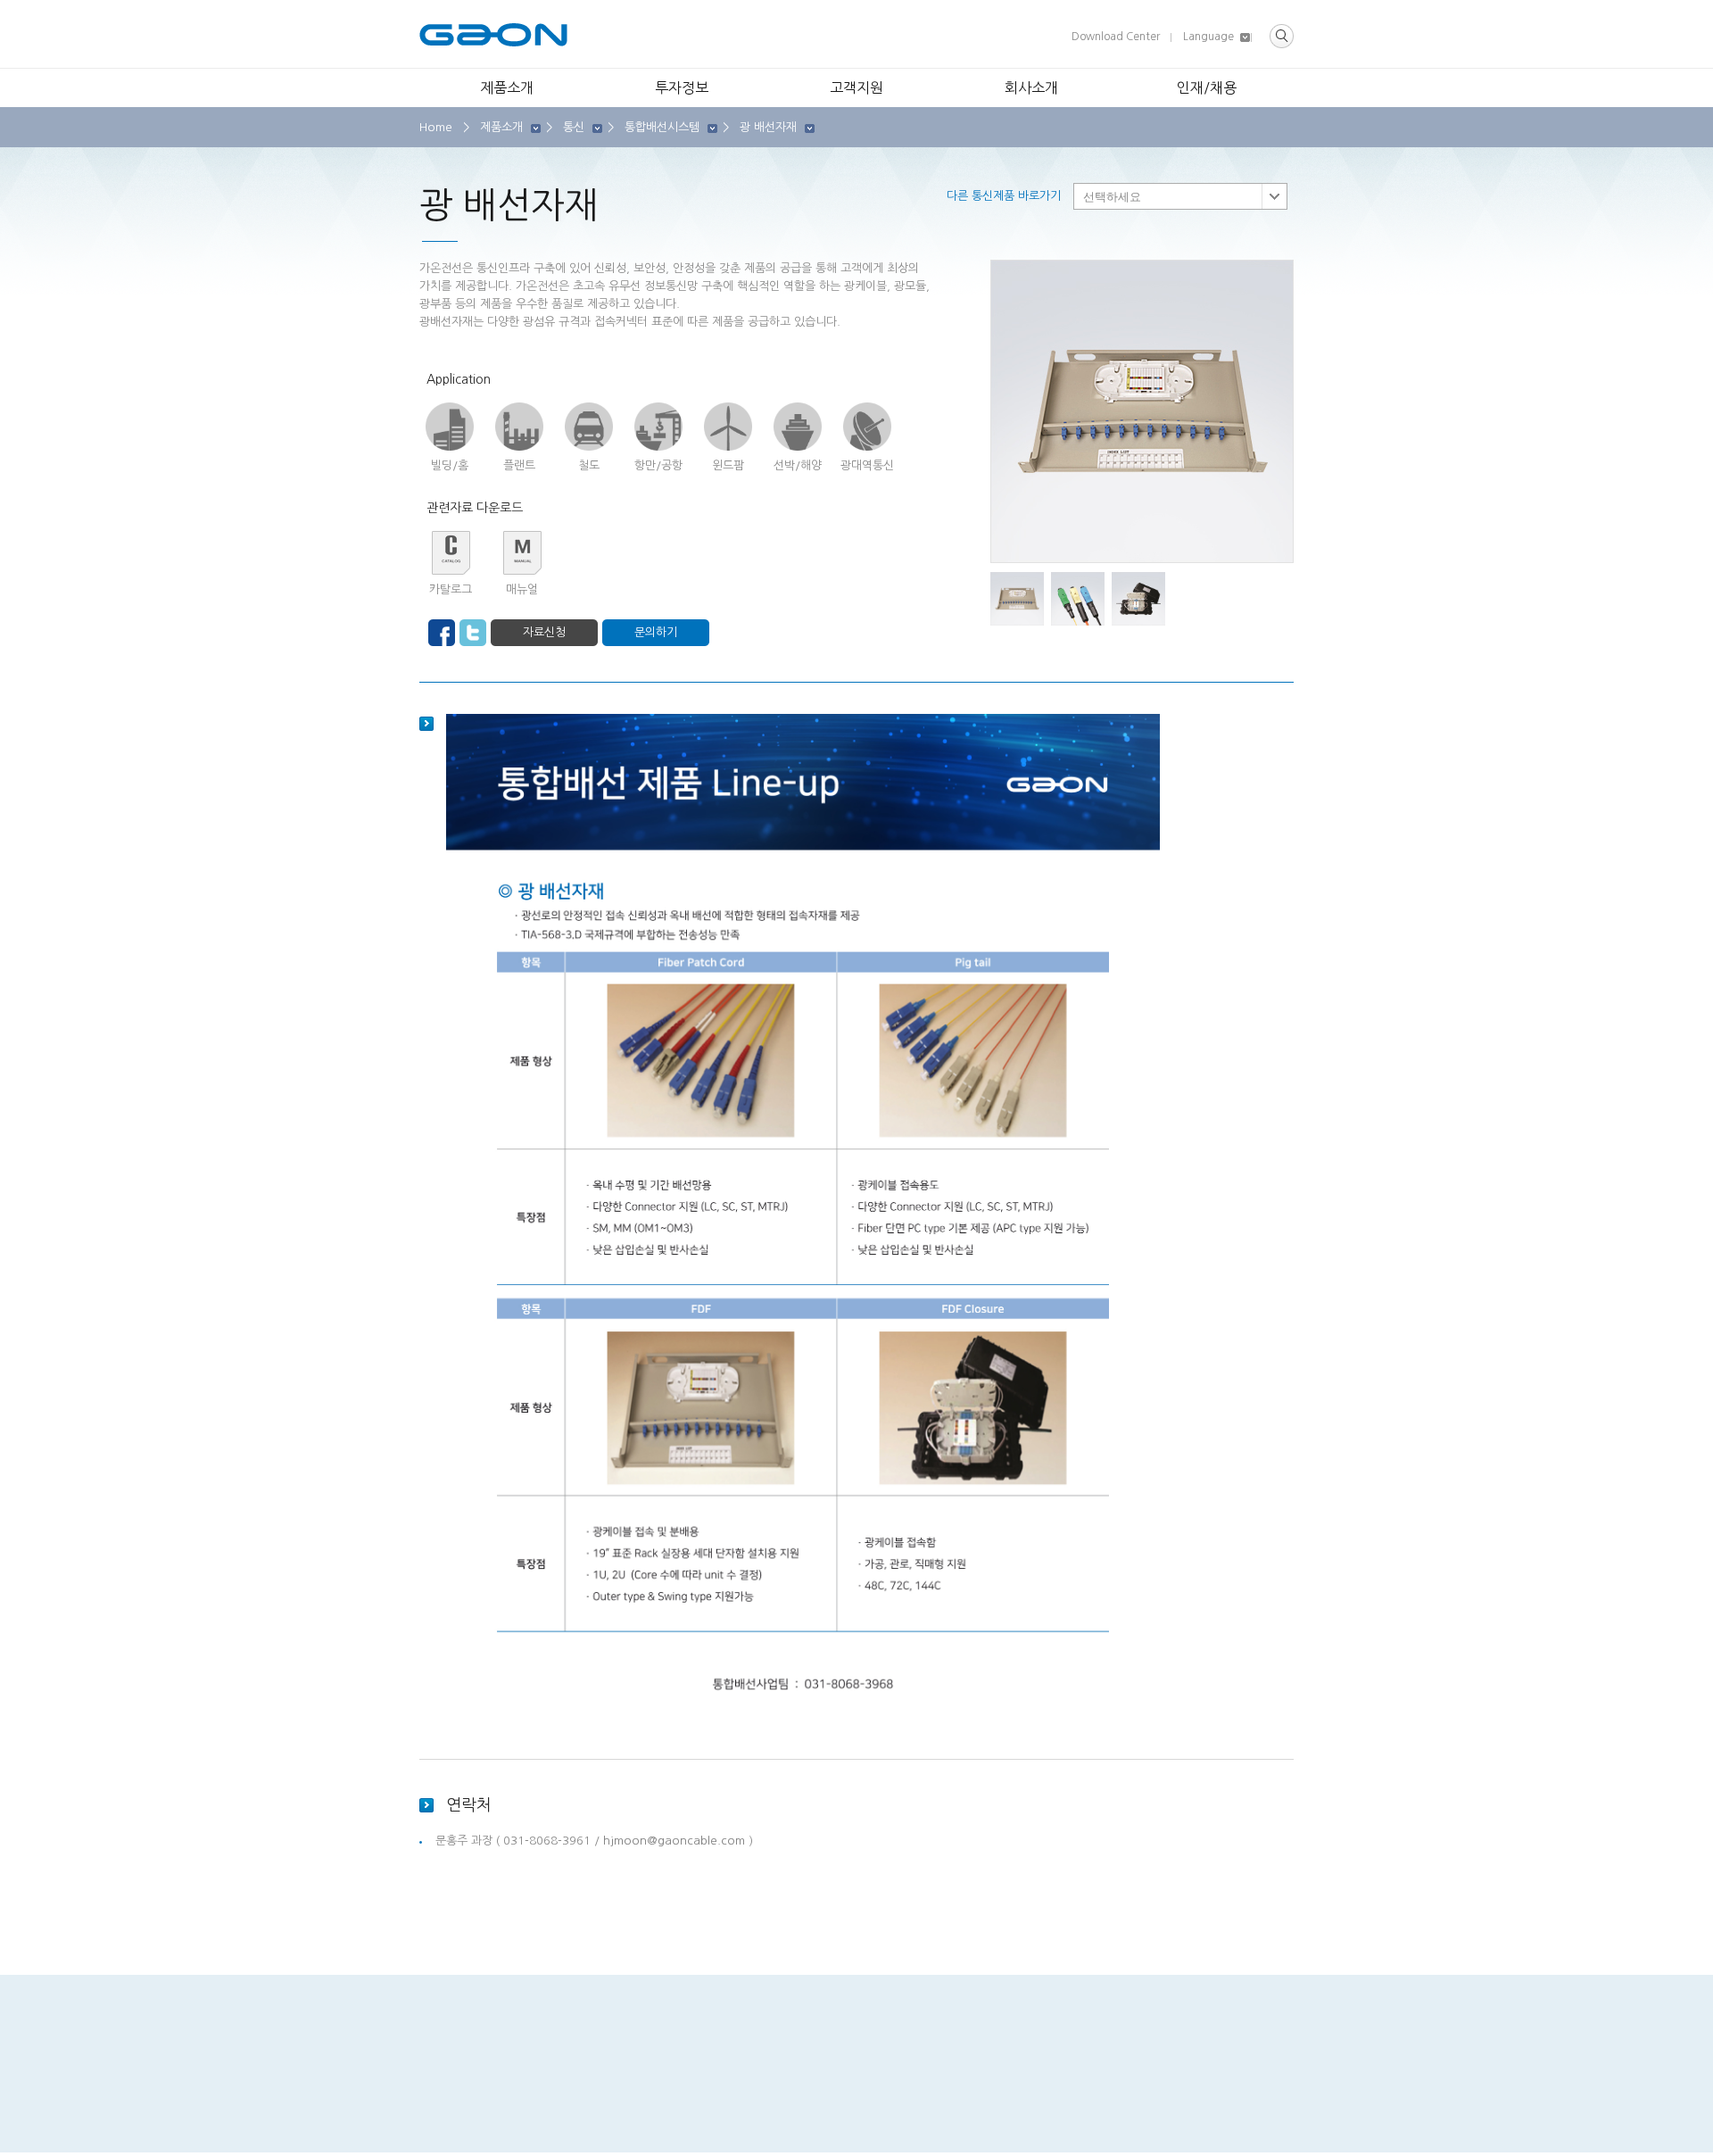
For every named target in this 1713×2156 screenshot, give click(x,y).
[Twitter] (473, 633)
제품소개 (507, 87)
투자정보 (682, 87)
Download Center (1116, 37)
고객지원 (856, 87)
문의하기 (656, 632)
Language (1208, 37)
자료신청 (544, 632)
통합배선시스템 (662, 127)
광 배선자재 (768, 127)
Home (436, 127)
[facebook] (442, 633)
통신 (574, 127)
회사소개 (1031, 87)
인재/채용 (1207, 87)
